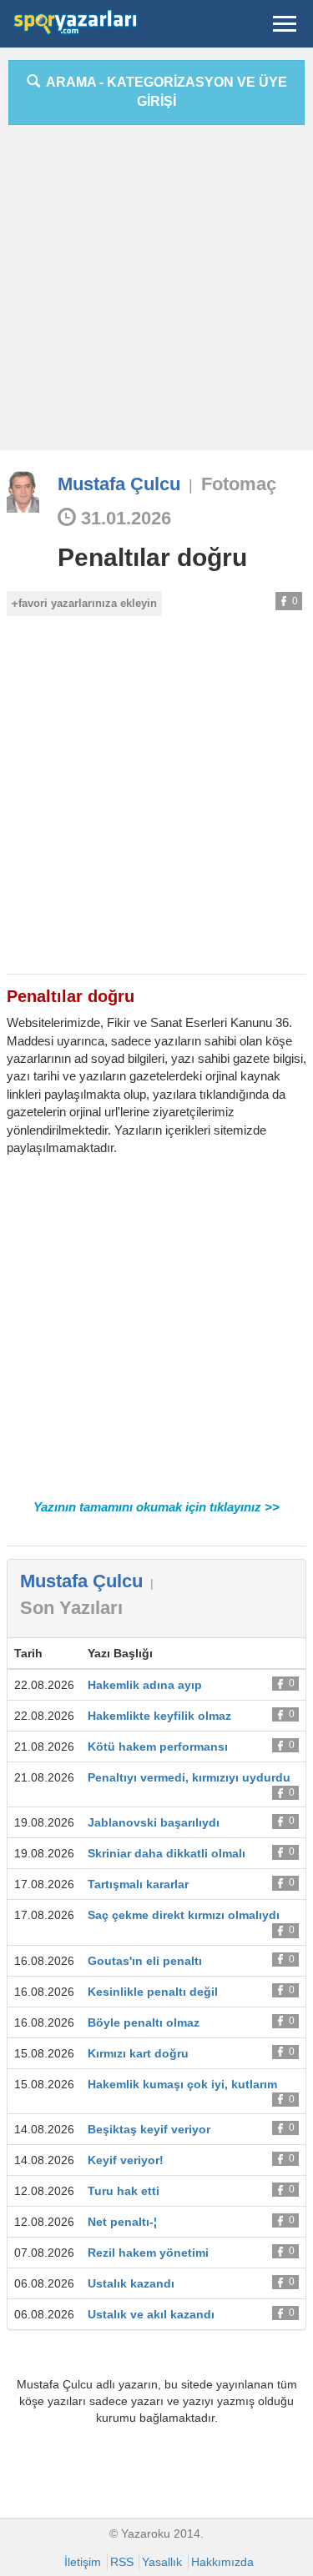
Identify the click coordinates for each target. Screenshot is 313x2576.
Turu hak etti (124, 2191)
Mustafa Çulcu (119, 484)
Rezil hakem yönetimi (148, 2253)
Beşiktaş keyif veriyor (149, 2129)
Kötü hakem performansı (158, 1747)
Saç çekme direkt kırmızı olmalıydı (184, 1915)
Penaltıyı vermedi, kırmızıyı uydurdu (189, 1777)
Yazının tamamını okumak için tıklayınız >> (156, 1507)
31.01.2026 (124, 518)
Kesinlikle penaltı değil (153, 1992)
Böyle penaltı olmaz (144, 2022)
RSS (122, 2562)
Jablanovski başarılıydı (154, 1822)
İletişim (83, 2562)
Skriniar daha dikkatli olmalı (167, 1853)
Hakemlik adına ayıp (145, 1685)
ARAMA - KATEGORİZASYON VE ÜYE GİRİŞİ (164, 92)
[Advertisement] (156, 294)
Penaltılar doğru (152, 557)
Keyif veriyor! (126, 2160)
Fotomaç (239, 484)
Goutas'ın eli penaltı (145, 1961)
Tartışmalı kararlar (138, 1884)
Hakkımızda (222, 2562)
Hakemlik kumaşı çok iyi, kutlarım (182, 2084)
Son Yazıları (71, 1608)
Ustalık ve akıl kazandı (151, 2314)
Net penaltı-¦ (122, 2222)
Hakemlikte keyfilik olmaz (159, 1716)
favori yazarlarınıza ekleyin (88, 603)
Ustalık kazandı (131, 2283)
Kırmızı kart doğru (138, 2053)
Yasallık (162, 2562)
